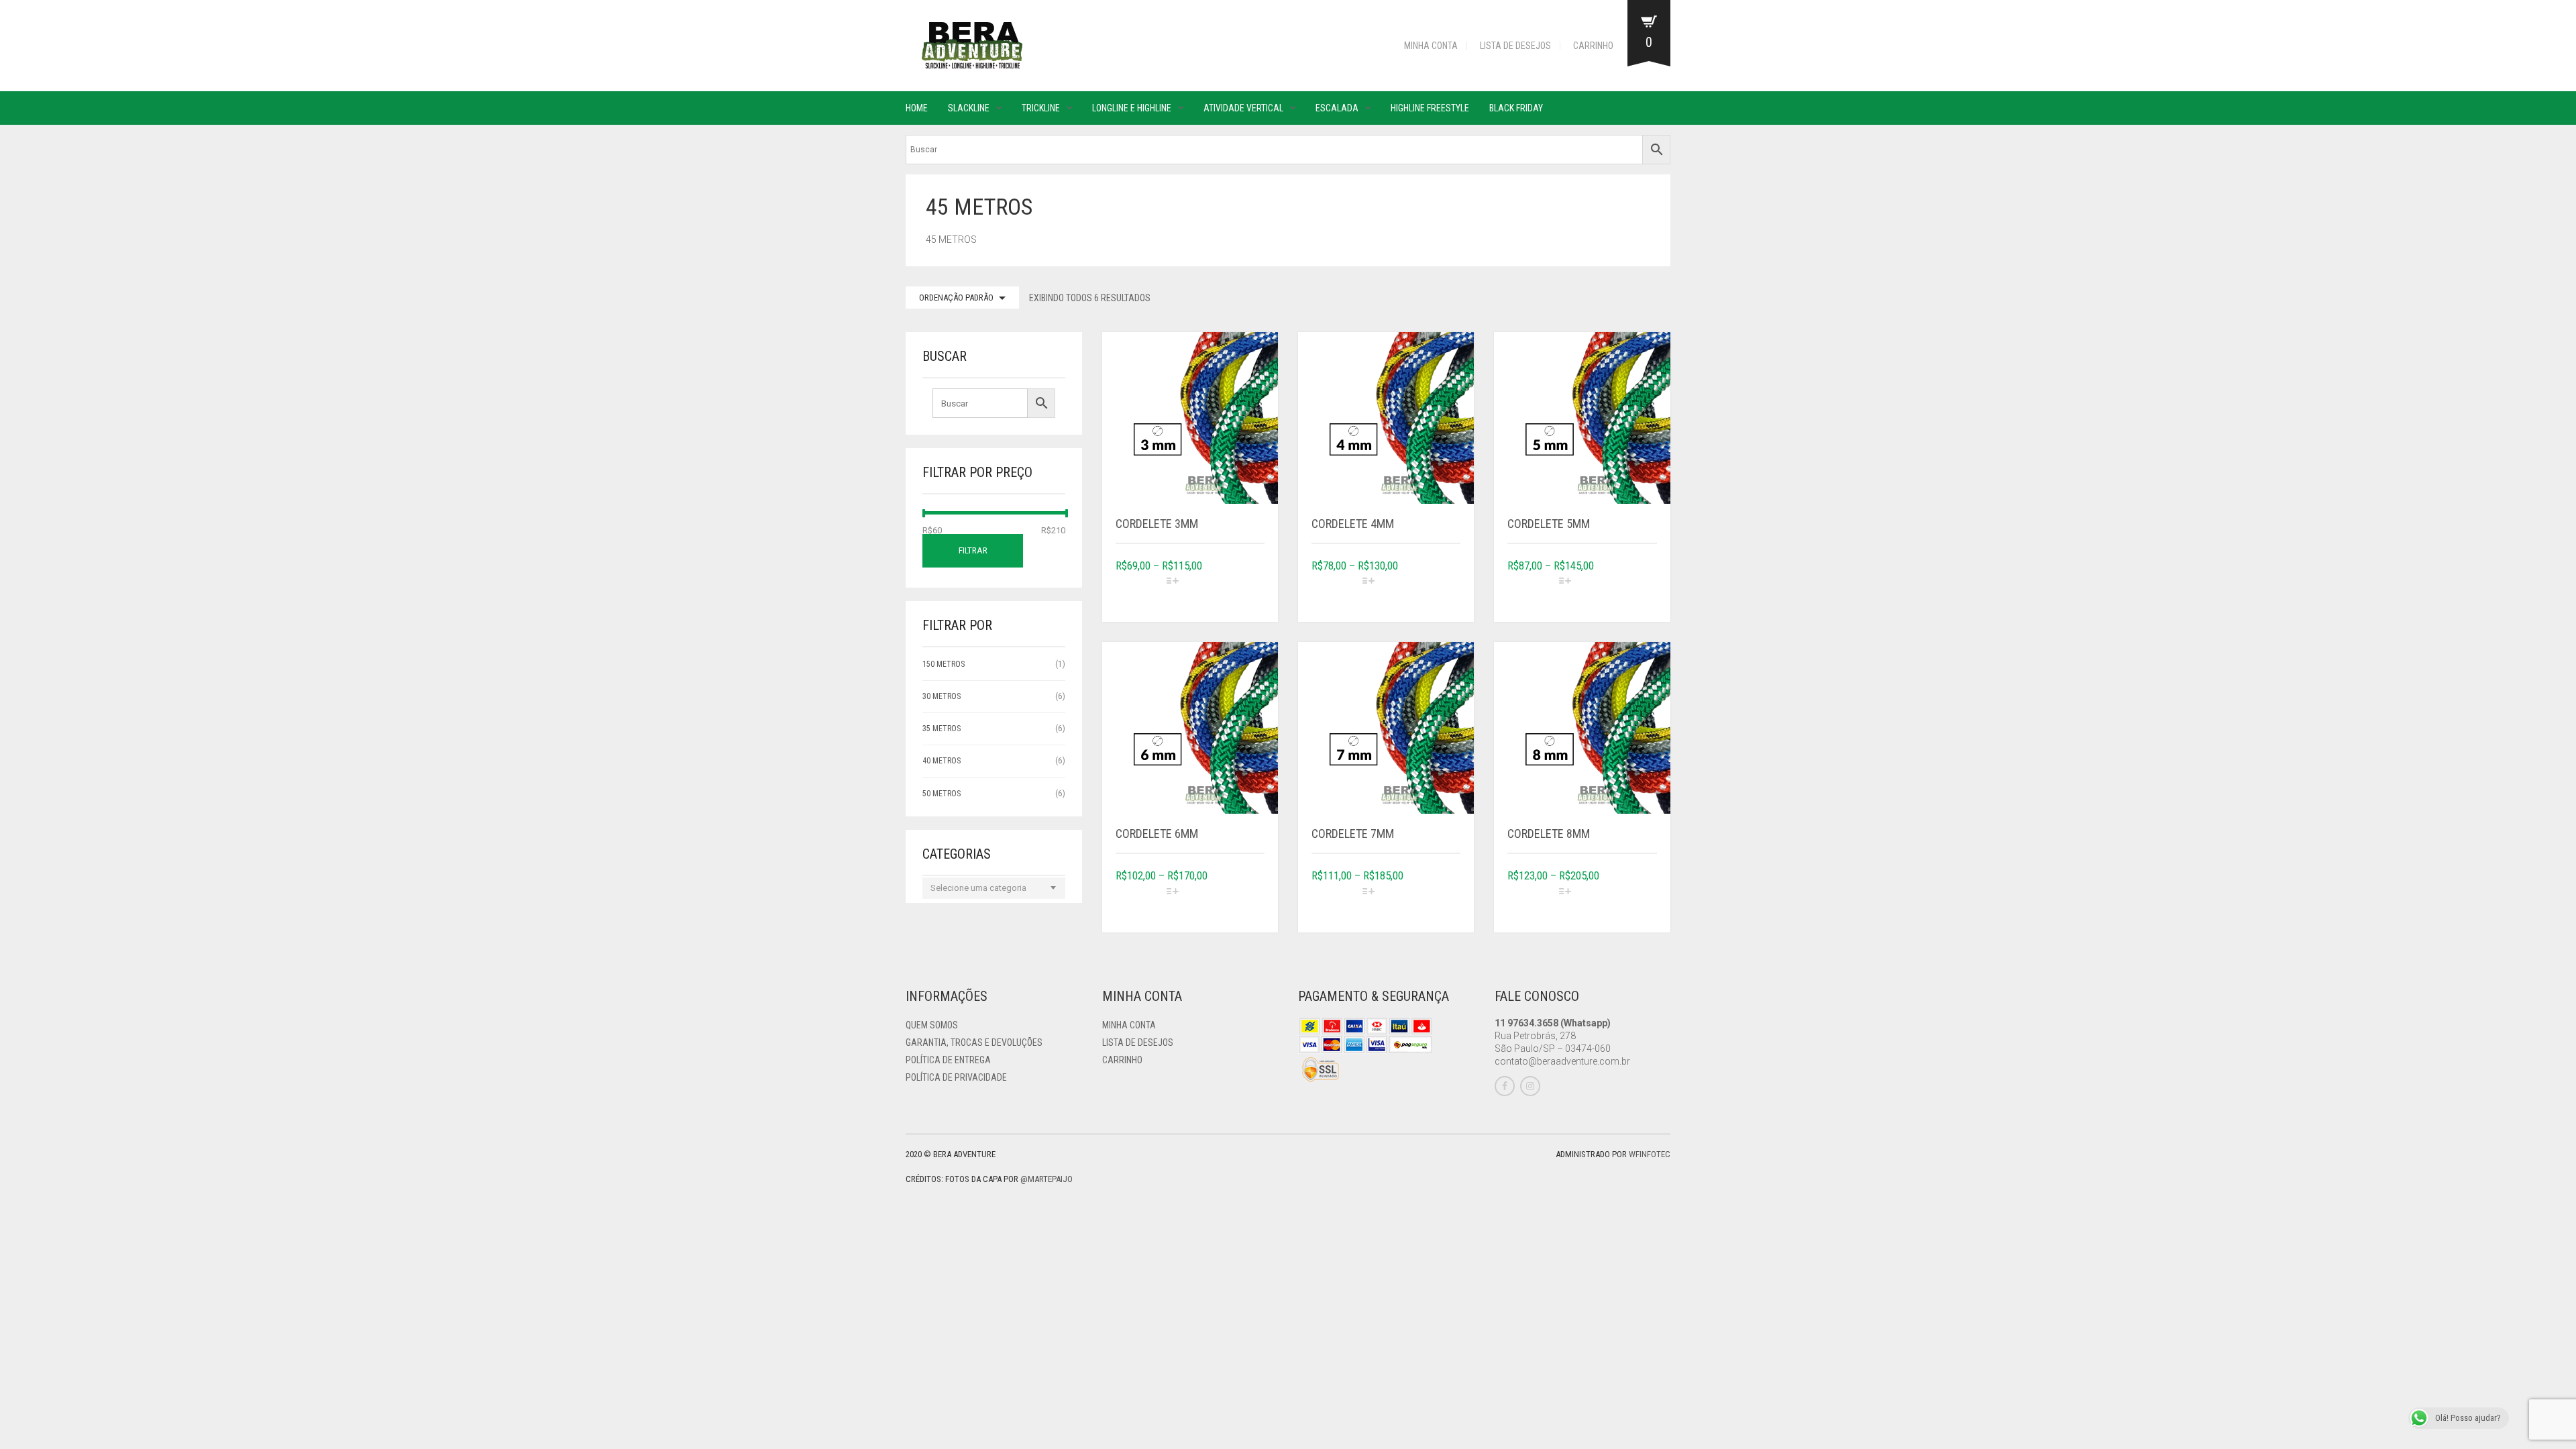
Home (917, 108)
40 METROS (942, 761)
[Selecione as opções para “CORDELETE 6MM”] (1214, 902)
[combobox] (994, 888)
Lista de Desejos (1515, 46)
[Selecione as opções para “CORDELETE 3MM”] (1214, 592)
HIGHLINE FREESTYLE (1430, 108)
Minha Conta (1431, 46)
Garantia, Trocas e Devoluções (974, 1042)
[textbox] (994, 888)
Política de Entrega (948, 1060)
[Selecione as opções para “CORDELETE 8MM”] (1607, 902)
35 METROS (942, 729)
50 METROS (942, 794)
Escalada (1337, 108)
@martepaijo (1046, 1179)
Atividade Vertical (1243, 108)
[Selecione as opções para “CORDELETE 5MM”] (1607, 592)
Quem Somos (932, 1025)
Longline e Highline (1132, 108)
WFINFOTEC (1650, 1154)
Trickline (1041, 108)
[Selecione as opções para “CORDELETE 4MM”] (1410, 592)
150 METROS (944, 664)
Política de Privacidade (956, 1077)
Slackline (969, 108)
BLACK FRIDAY (1516, 108)
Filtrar (973, 550)
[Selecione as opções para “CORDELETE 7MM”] (1410, 902)
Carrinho (1593, 46)
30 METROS (942, 696)
